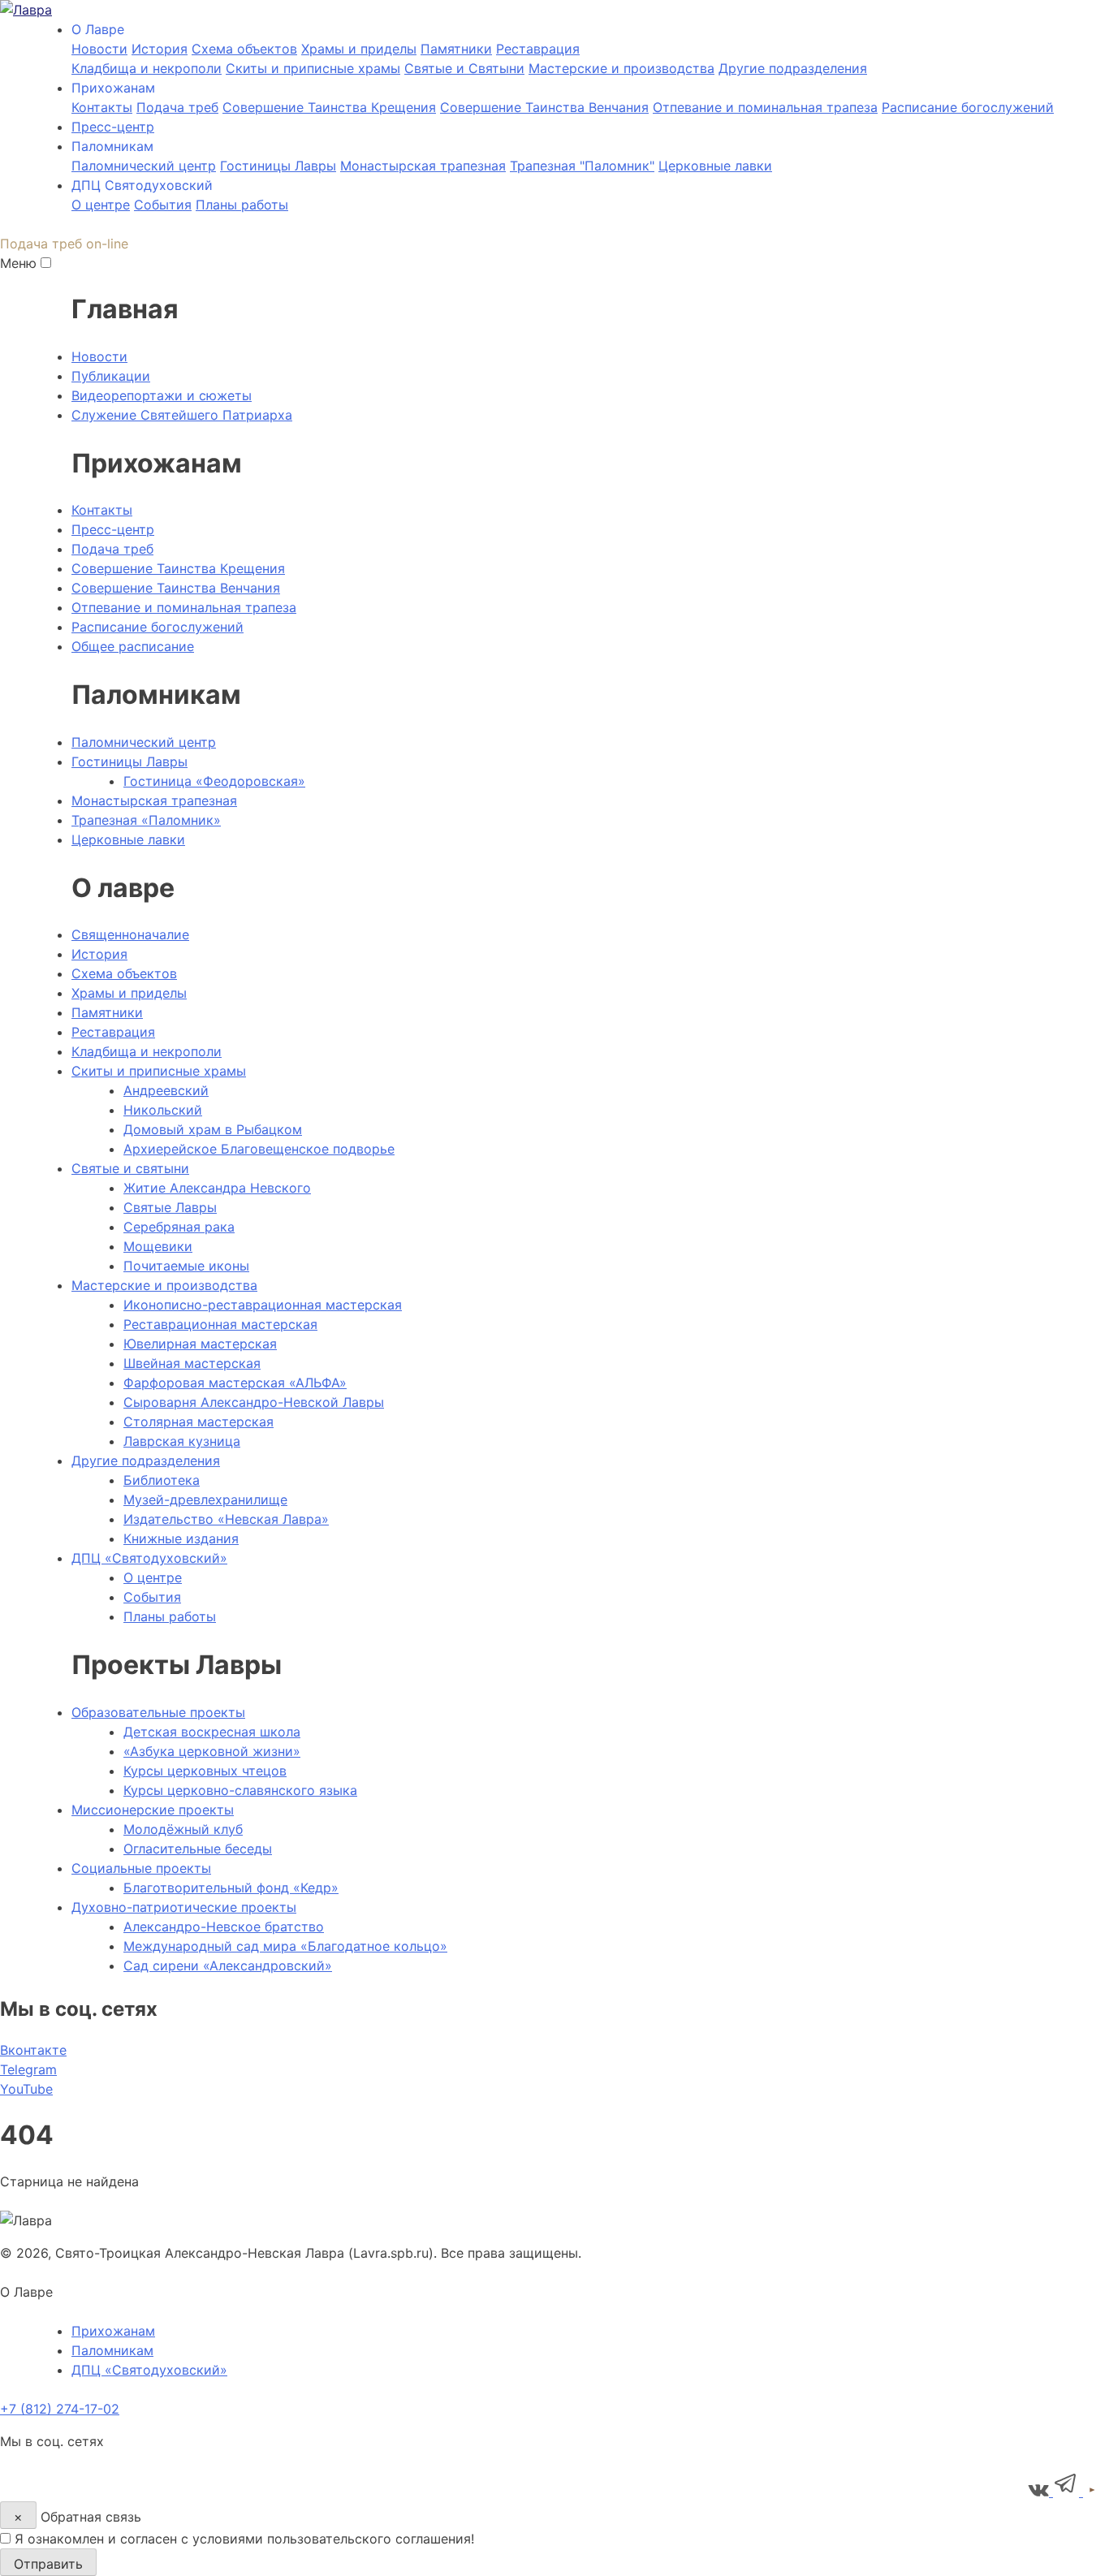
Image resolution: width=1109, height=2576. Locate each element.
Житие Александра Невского (217, 1188)
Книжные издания (181, 1538)
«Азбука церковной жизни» (212, 1751)
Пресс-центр (113, 127)
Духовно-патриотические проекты (184, 1907)
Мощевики (158, 1246)
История (160, 49)
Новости (99, 49)
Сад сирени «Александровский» (228, 1965)
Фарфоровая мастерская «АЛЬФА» (235, 1383)
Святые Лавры (170, 1207)
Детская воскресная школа (212, 1732)
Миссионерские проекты (153, 1810)
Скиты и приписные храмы (313, 68)
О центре (101, 205)
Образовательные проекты (158, 1712)
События (163, 205)
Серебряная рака (179, 1227)
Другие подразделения (793, 68)
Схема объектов (124, 973)
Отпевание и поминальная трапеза (765, 107)
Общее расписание (133, 646)
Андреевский (166, 1090)
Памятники (456, 49)
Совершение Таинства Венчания (544, 107)
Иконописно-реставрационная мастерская (263, 1305)
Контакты (102, 107)
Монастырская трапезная (423, 166)
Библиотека (162, 1480)
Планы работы (242, 205)
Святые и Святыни (464, 68)
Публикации (111, 376)
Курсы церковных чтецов (205, 1771)
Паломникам (112, 2350)
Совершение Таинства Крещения (329, 107)
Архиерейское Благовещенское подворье (259, 1149)
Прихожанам (113, 2331)
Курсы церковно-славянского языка (240, 1790)
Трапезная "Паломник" (582, 166)
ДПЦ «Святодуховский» (149, 1558)
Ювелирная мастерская (200, 1344)
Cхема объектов (244, 49)
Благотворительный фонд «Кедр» (231, 1888)
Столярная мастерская (198, 1422)
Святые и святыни (130, 1168)
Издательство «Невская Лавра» (226, 1519)
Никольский (163, 1110)
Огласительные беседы (198, 1849)
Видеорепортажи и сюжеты (162, 395)
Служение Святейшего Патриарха (182, 415)
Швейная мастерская (192, 1363)
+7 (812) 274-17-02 (60, 2409)
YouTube (26, 2089)
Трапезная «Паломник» (146, 820)
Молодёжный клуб (183, 1829)
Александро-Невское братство (224, 1927)
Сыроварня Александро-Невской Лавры (254, 1402)
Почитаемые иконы (186, 1266)
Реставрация (538, 49)
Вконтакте (33, 2050)
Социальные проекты (141, 1868)
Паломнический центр (144, 166)
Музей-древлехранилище (205, 1499)
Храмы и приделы (359, 49)
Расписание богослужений (968, 107)
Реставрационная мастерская (220, 1324)
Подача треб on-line (64, 244)
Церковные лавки (715, 166)
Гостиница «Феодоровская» (214, 781)
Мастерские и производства (621, 68)
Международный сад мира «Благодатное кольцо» (285, 1946)
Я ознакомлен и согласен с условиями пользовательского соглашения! (244, 2539)
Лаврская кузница (182, 1441)
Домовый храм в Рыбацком (213, 1129)
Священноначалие (130, 934)
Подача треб (177, 107)
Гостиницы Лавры (278, 166)
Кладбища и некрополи (147, 68)
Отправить (48, 2564)
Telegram (28, 2069)
